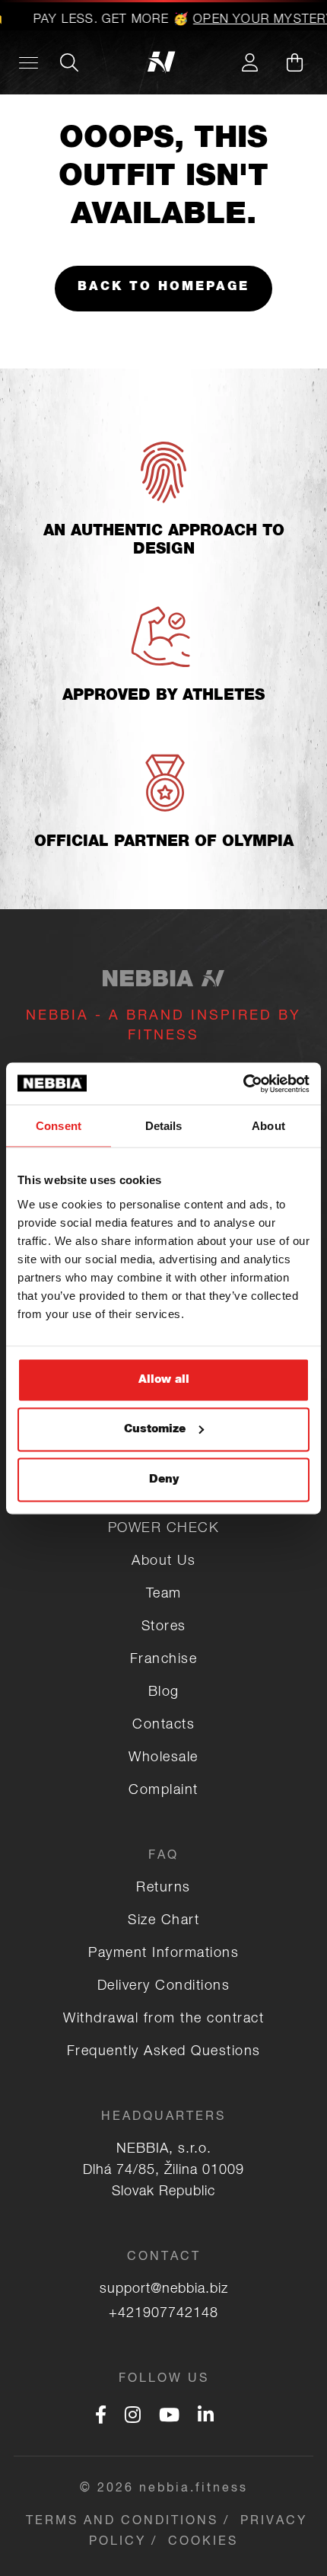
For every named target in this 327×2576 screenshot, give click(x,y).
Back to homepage (163, 288)
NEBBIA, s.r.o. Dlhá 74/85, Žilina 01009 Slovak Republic (163, 2171)
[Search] (69, 62)
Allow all (164, 1379)
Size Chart (163, 1921)
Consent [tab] (59, 1126)
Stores (164, 1627)
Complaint (163, 1791)
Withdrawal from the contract (163, 2019)
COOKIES (203, 2542)
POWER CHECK (164, 1529)
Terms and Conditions (122, 2522)
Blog (164, 1693)
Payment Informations (163, 1954)
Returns (163, 1888)
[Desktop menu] (29, 62)
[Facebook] (101, 2418)
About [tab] (268, 1126)
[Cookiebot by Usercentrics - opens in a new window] (243, 1084)
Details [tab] (164, 1126)
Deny (164, 1479)
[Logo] (164, 62)
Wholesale (163, 1758)
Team (164, 1594)
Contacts (163, 1725)
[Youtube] (169, 2418)
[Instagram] (133, 2418)
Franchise (164, 1660)
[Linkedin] (206, 2418)
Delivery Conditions (164, 1987)
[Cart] (294, 62)
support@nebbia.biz (164, 2290)
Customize (155, 1430)
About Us (163, 1562)
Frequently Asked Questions (164, 2052)
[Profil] (249, 62)
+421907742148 (163, 2314)
